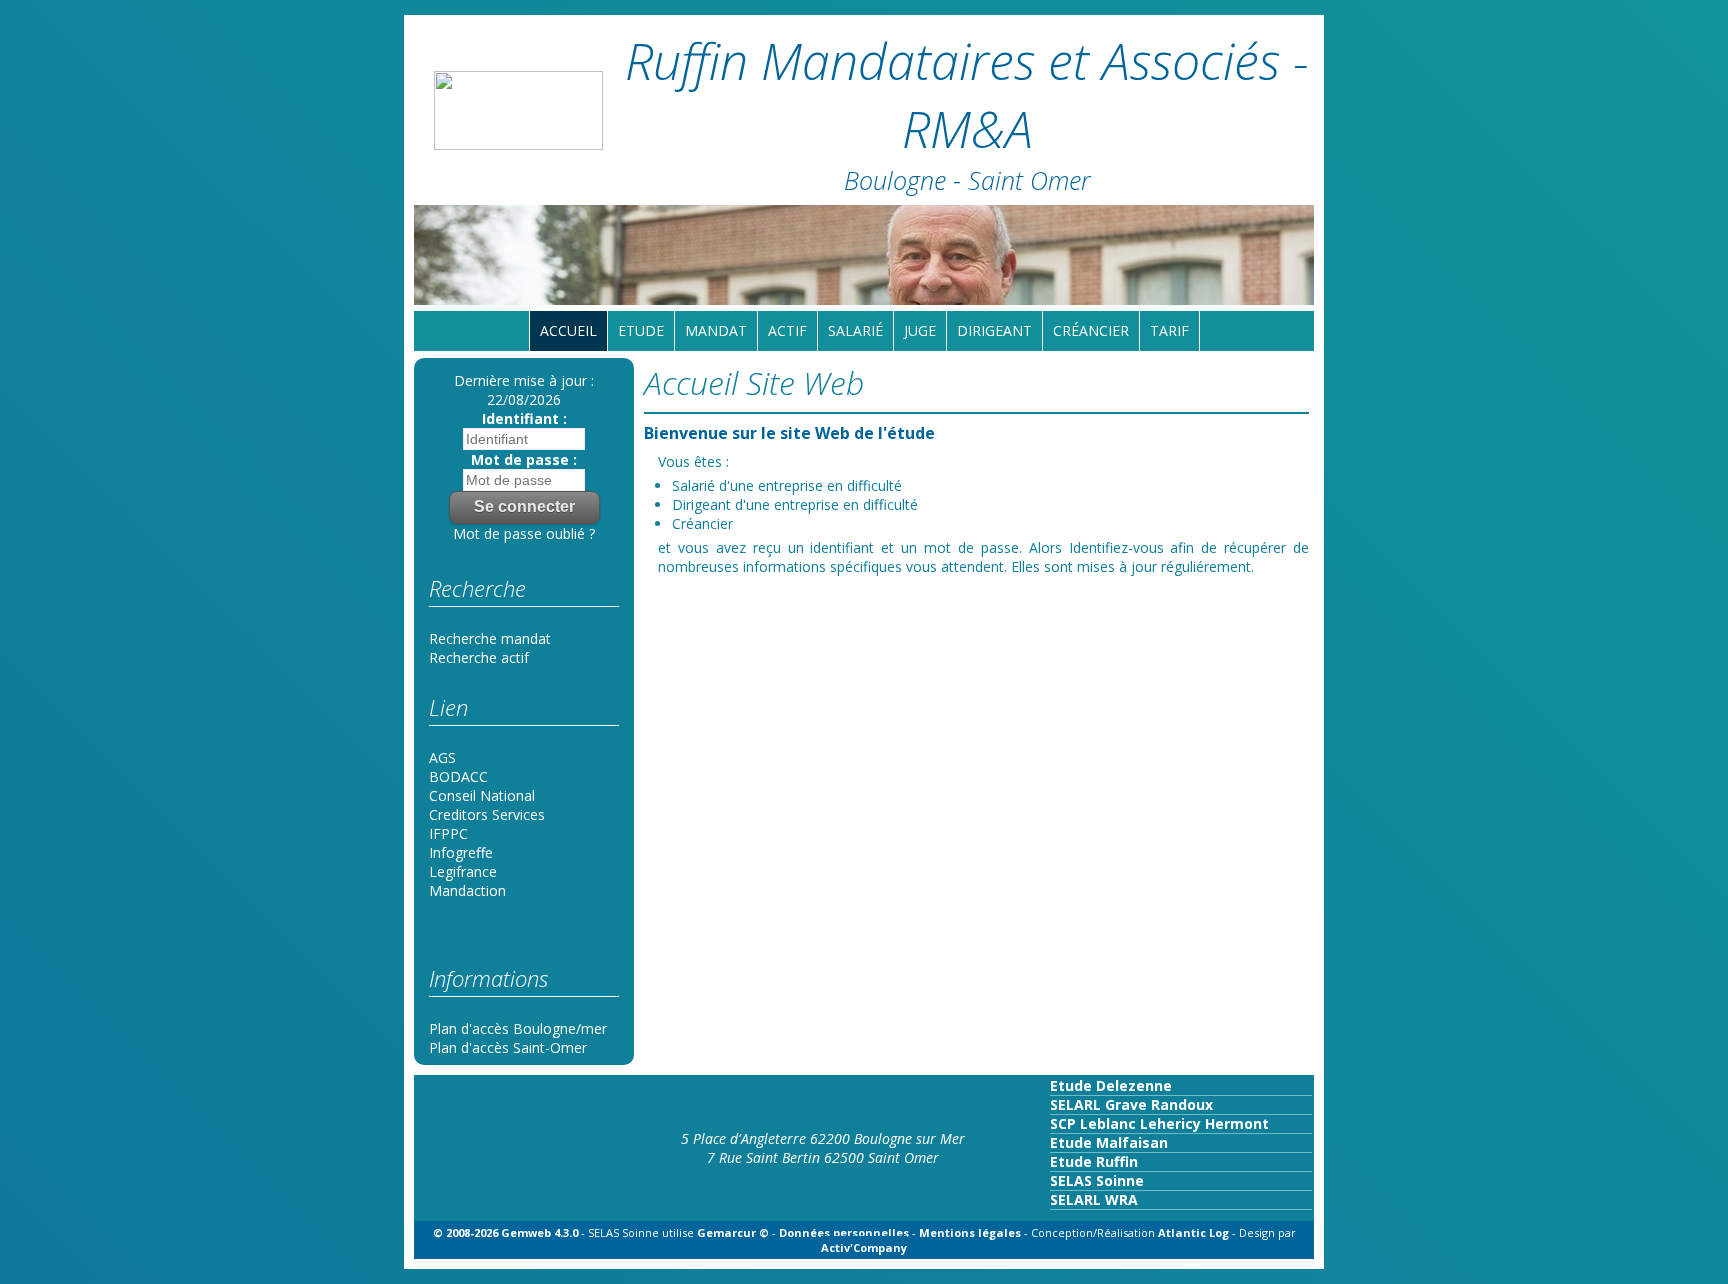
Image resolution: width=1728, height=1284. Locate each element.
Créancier (1091, 330)
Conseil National (482, 795)
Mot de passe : (524, 459)
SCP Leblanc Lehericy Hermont (1159, 1123)
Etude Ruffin (1094, 1161)
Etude (641, 330)
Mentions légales (970, 1232)
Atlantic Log (1195, 1232)
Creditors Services (487, 814)
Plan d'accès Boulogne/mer (518, 1028)
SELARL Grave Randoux (1131, 1104)
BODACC (458, 776)
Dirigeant (994, 330)
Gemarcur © (733, 1232)
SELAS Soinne (1097, 1180)
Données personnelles (844, 1232)
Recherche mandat (490, 638)
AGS (442, 757)
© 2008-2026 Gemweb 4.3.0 (505, 1232)
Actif (787, 330)
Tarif (1169, 330)
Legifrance (463, 871)
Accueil (568, 330)
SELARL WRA (1094, 1199)
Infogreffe (461, 852)
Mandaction (467, 890)
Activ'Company (864, 1247)
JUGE (920, 330)
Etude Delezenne (1111, 1085)
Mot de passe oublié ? (524, 533)
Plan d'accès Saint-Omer (508, 1047)
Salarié (855, 330)
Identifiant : (524, 418)
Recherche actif (479, 657)
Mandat (716, 330)
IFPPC (448, 833)
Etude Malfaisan (1109, 1142)
